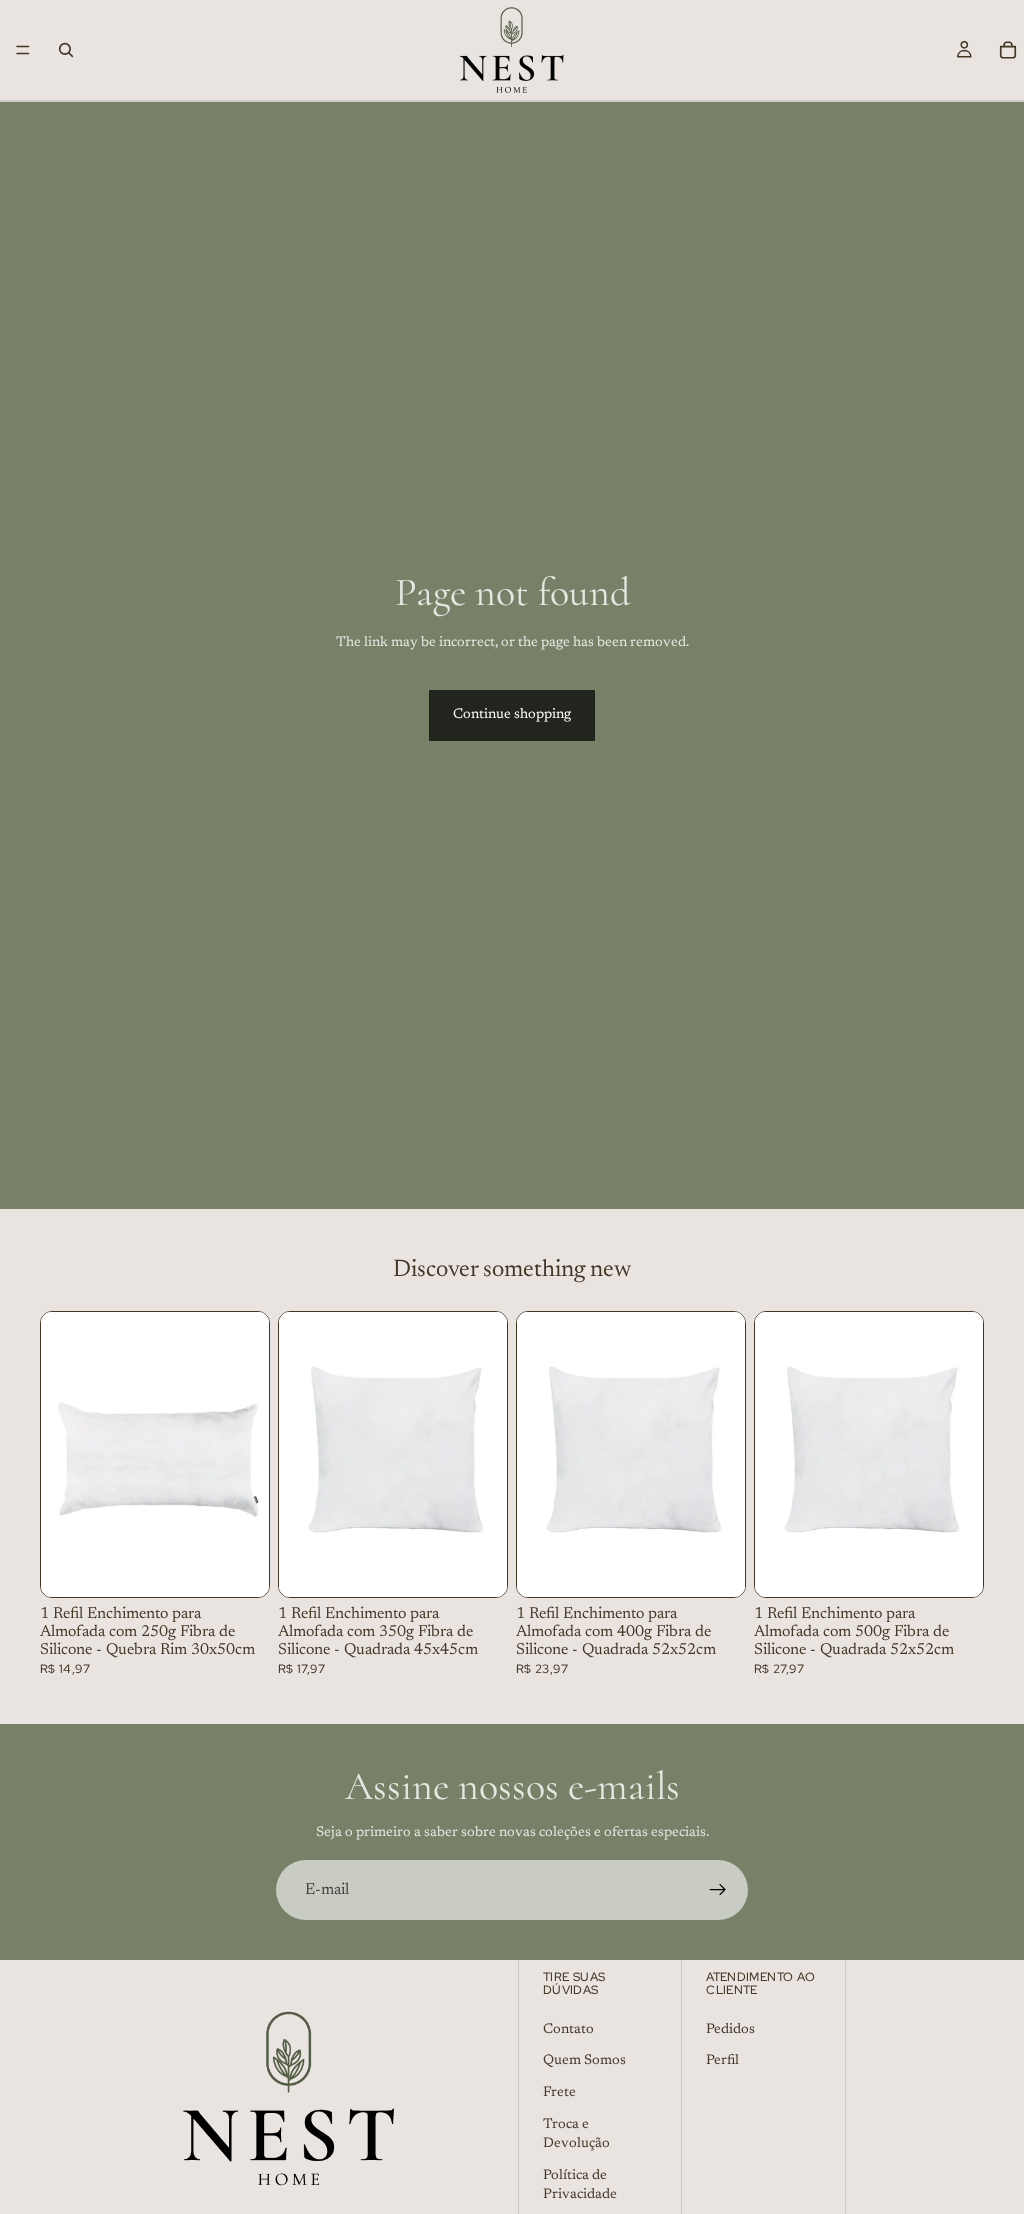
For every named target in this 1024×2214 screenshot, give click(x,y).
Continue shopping (512, 715)
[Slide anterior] (63, 1455)
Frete (559, 2093)
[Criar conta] (718, 1890)
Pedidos (730, 2030)
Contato (568, 2030)
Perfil (722, 2061)
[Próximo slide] (247, 1455)
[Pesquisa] (66, 50)
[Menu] (23, 50)
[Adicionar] (238, 1567)
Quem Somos (584, 2061)
